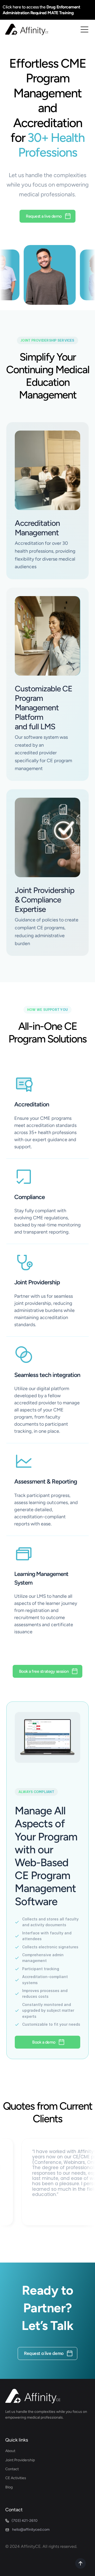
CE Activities (16, 2478)
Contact (12, 2469)
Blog (9, 2487)
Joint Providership (20, 2460)
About (10, 2451)
